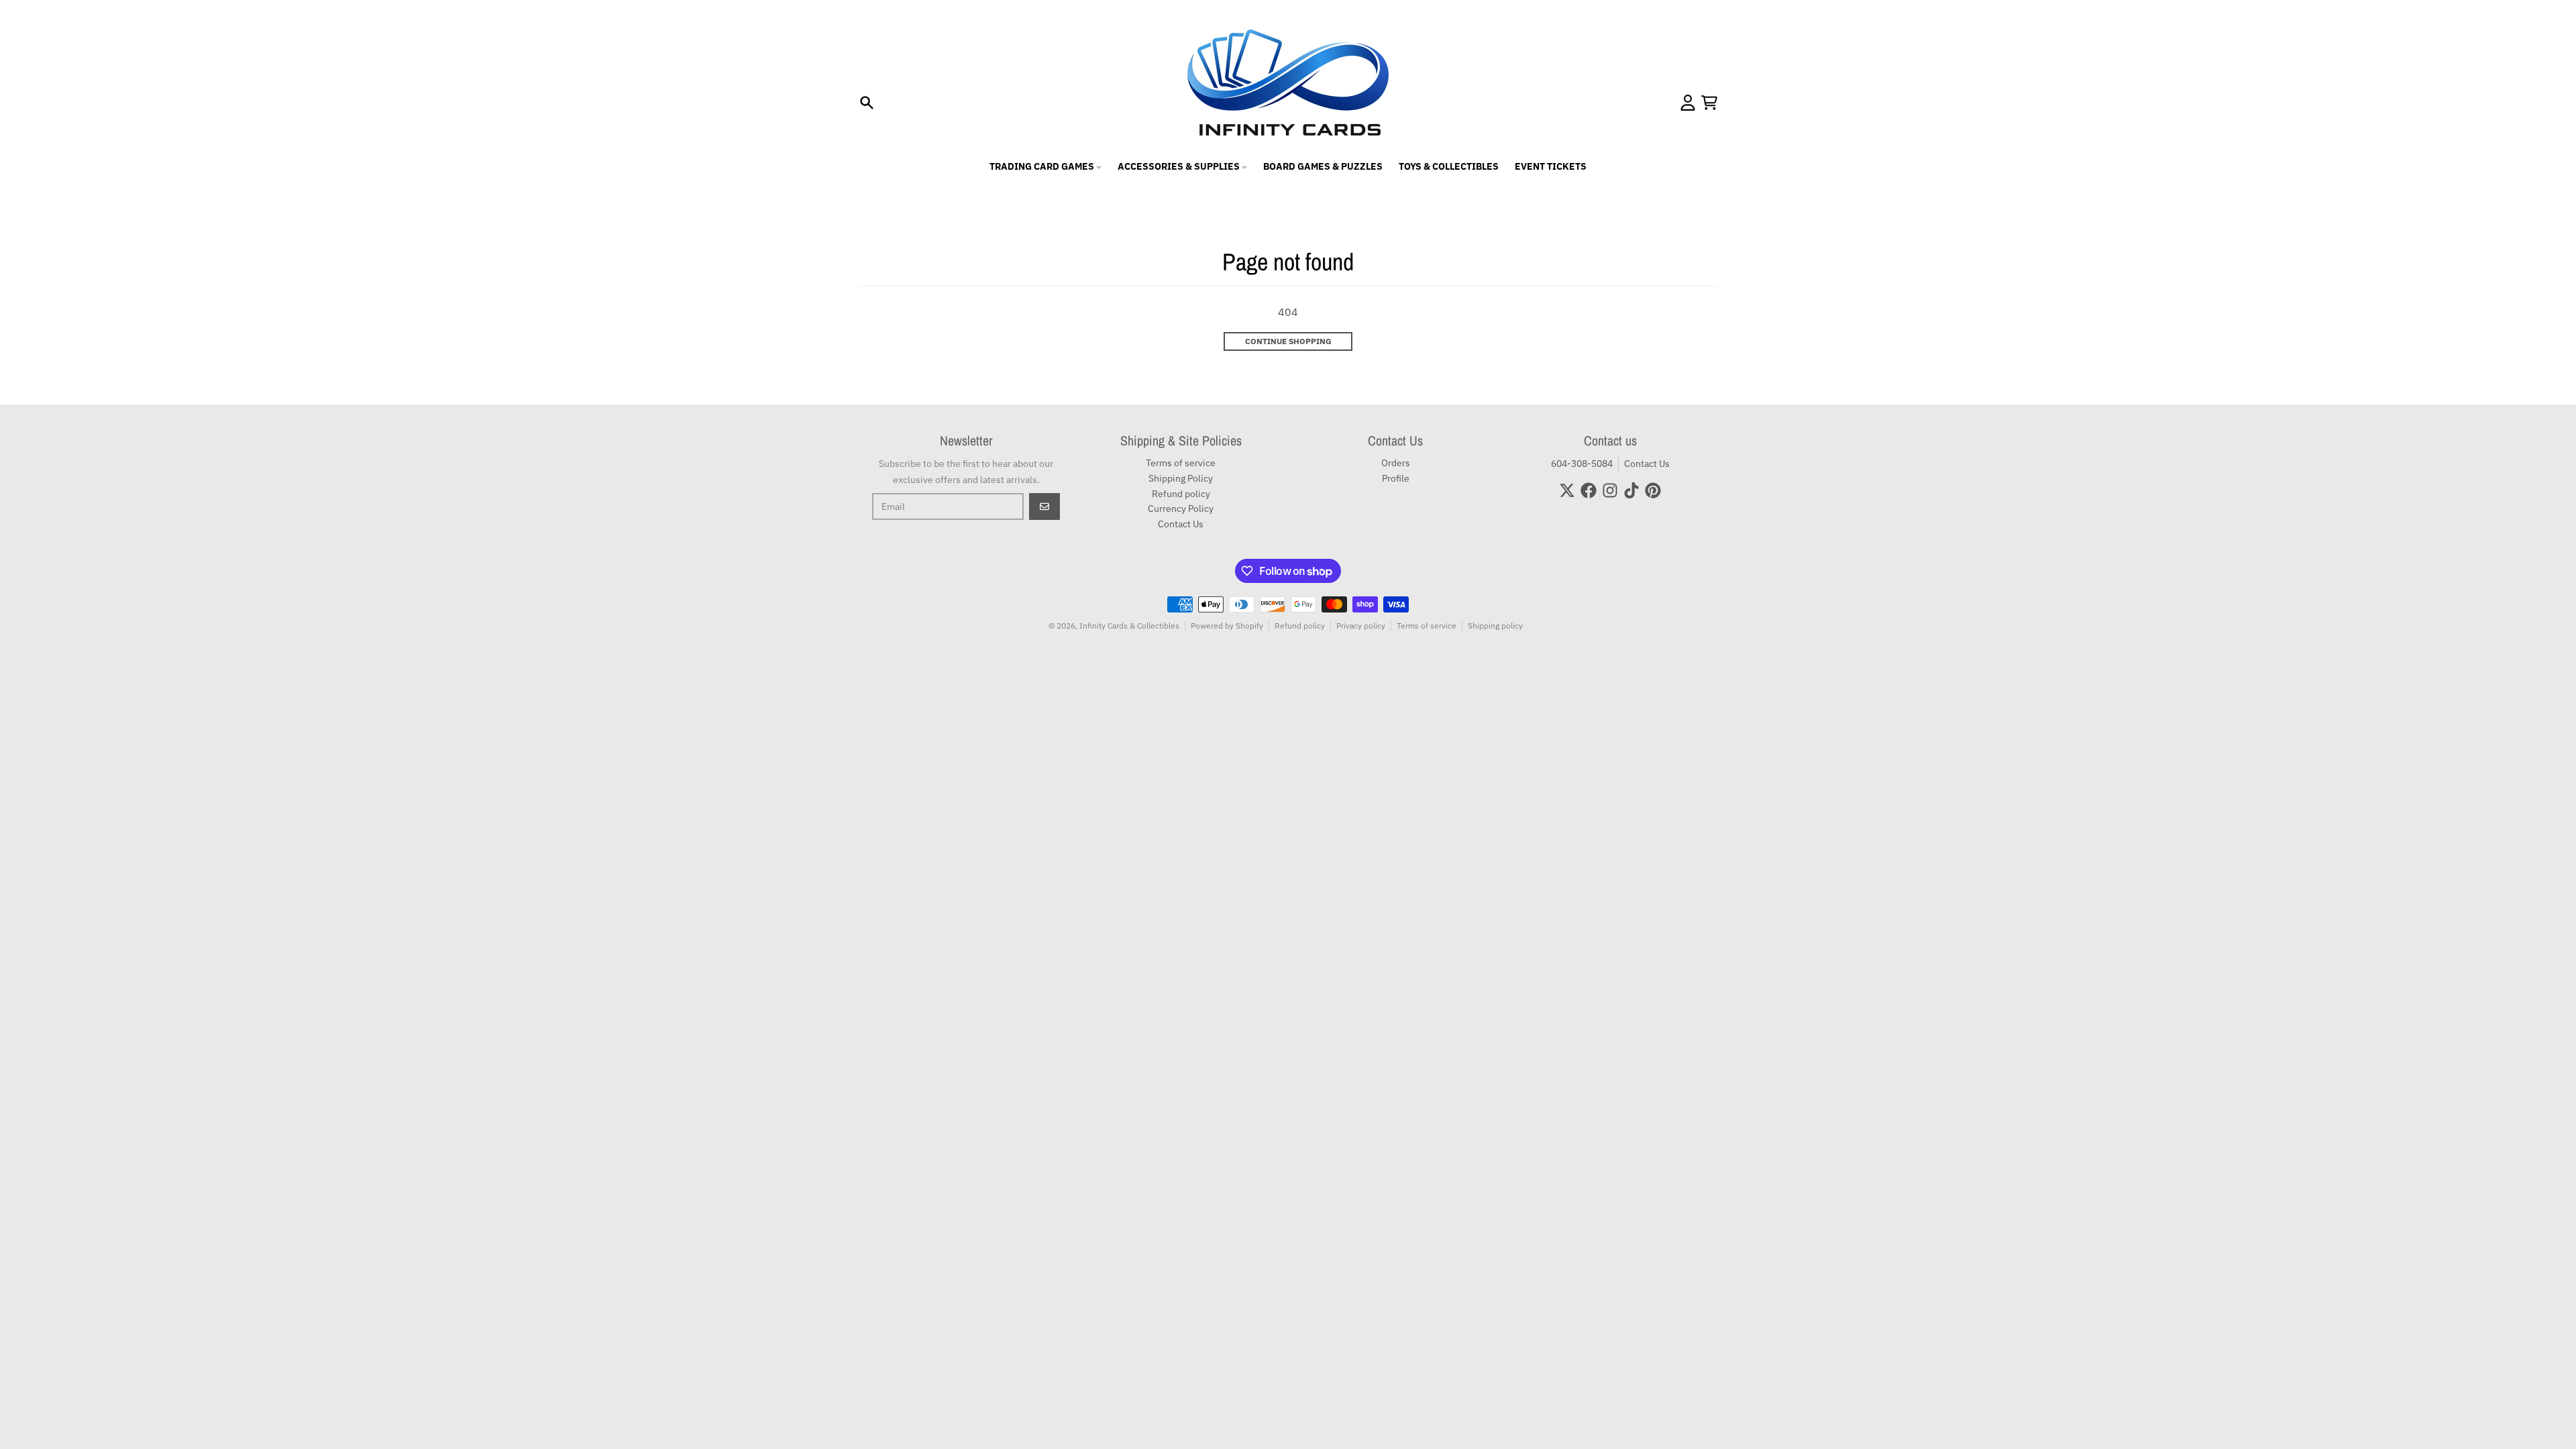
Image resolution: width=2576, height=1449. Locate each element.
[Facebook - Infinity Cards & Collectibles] (1589, 490)
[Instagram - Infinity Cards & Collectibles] (1610, 490)
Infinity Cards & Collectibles (1129, 626)
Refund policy (1300, 626)
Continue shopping (1288, 341)
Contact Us (1647, 464)
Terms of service (1427, 626)
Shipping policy (1495, 626)
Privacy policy (1361, 626)
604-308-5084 (1582, 464)
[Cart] (1709, 103)
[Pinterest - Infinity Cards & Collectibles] (1653, 490)
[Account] (1688, 103)
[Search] (867, 103)
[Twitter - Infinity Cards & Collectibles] (1567, 490)
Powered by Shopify (1227, 626)
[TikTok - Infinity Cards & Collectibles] (1631, 490)
